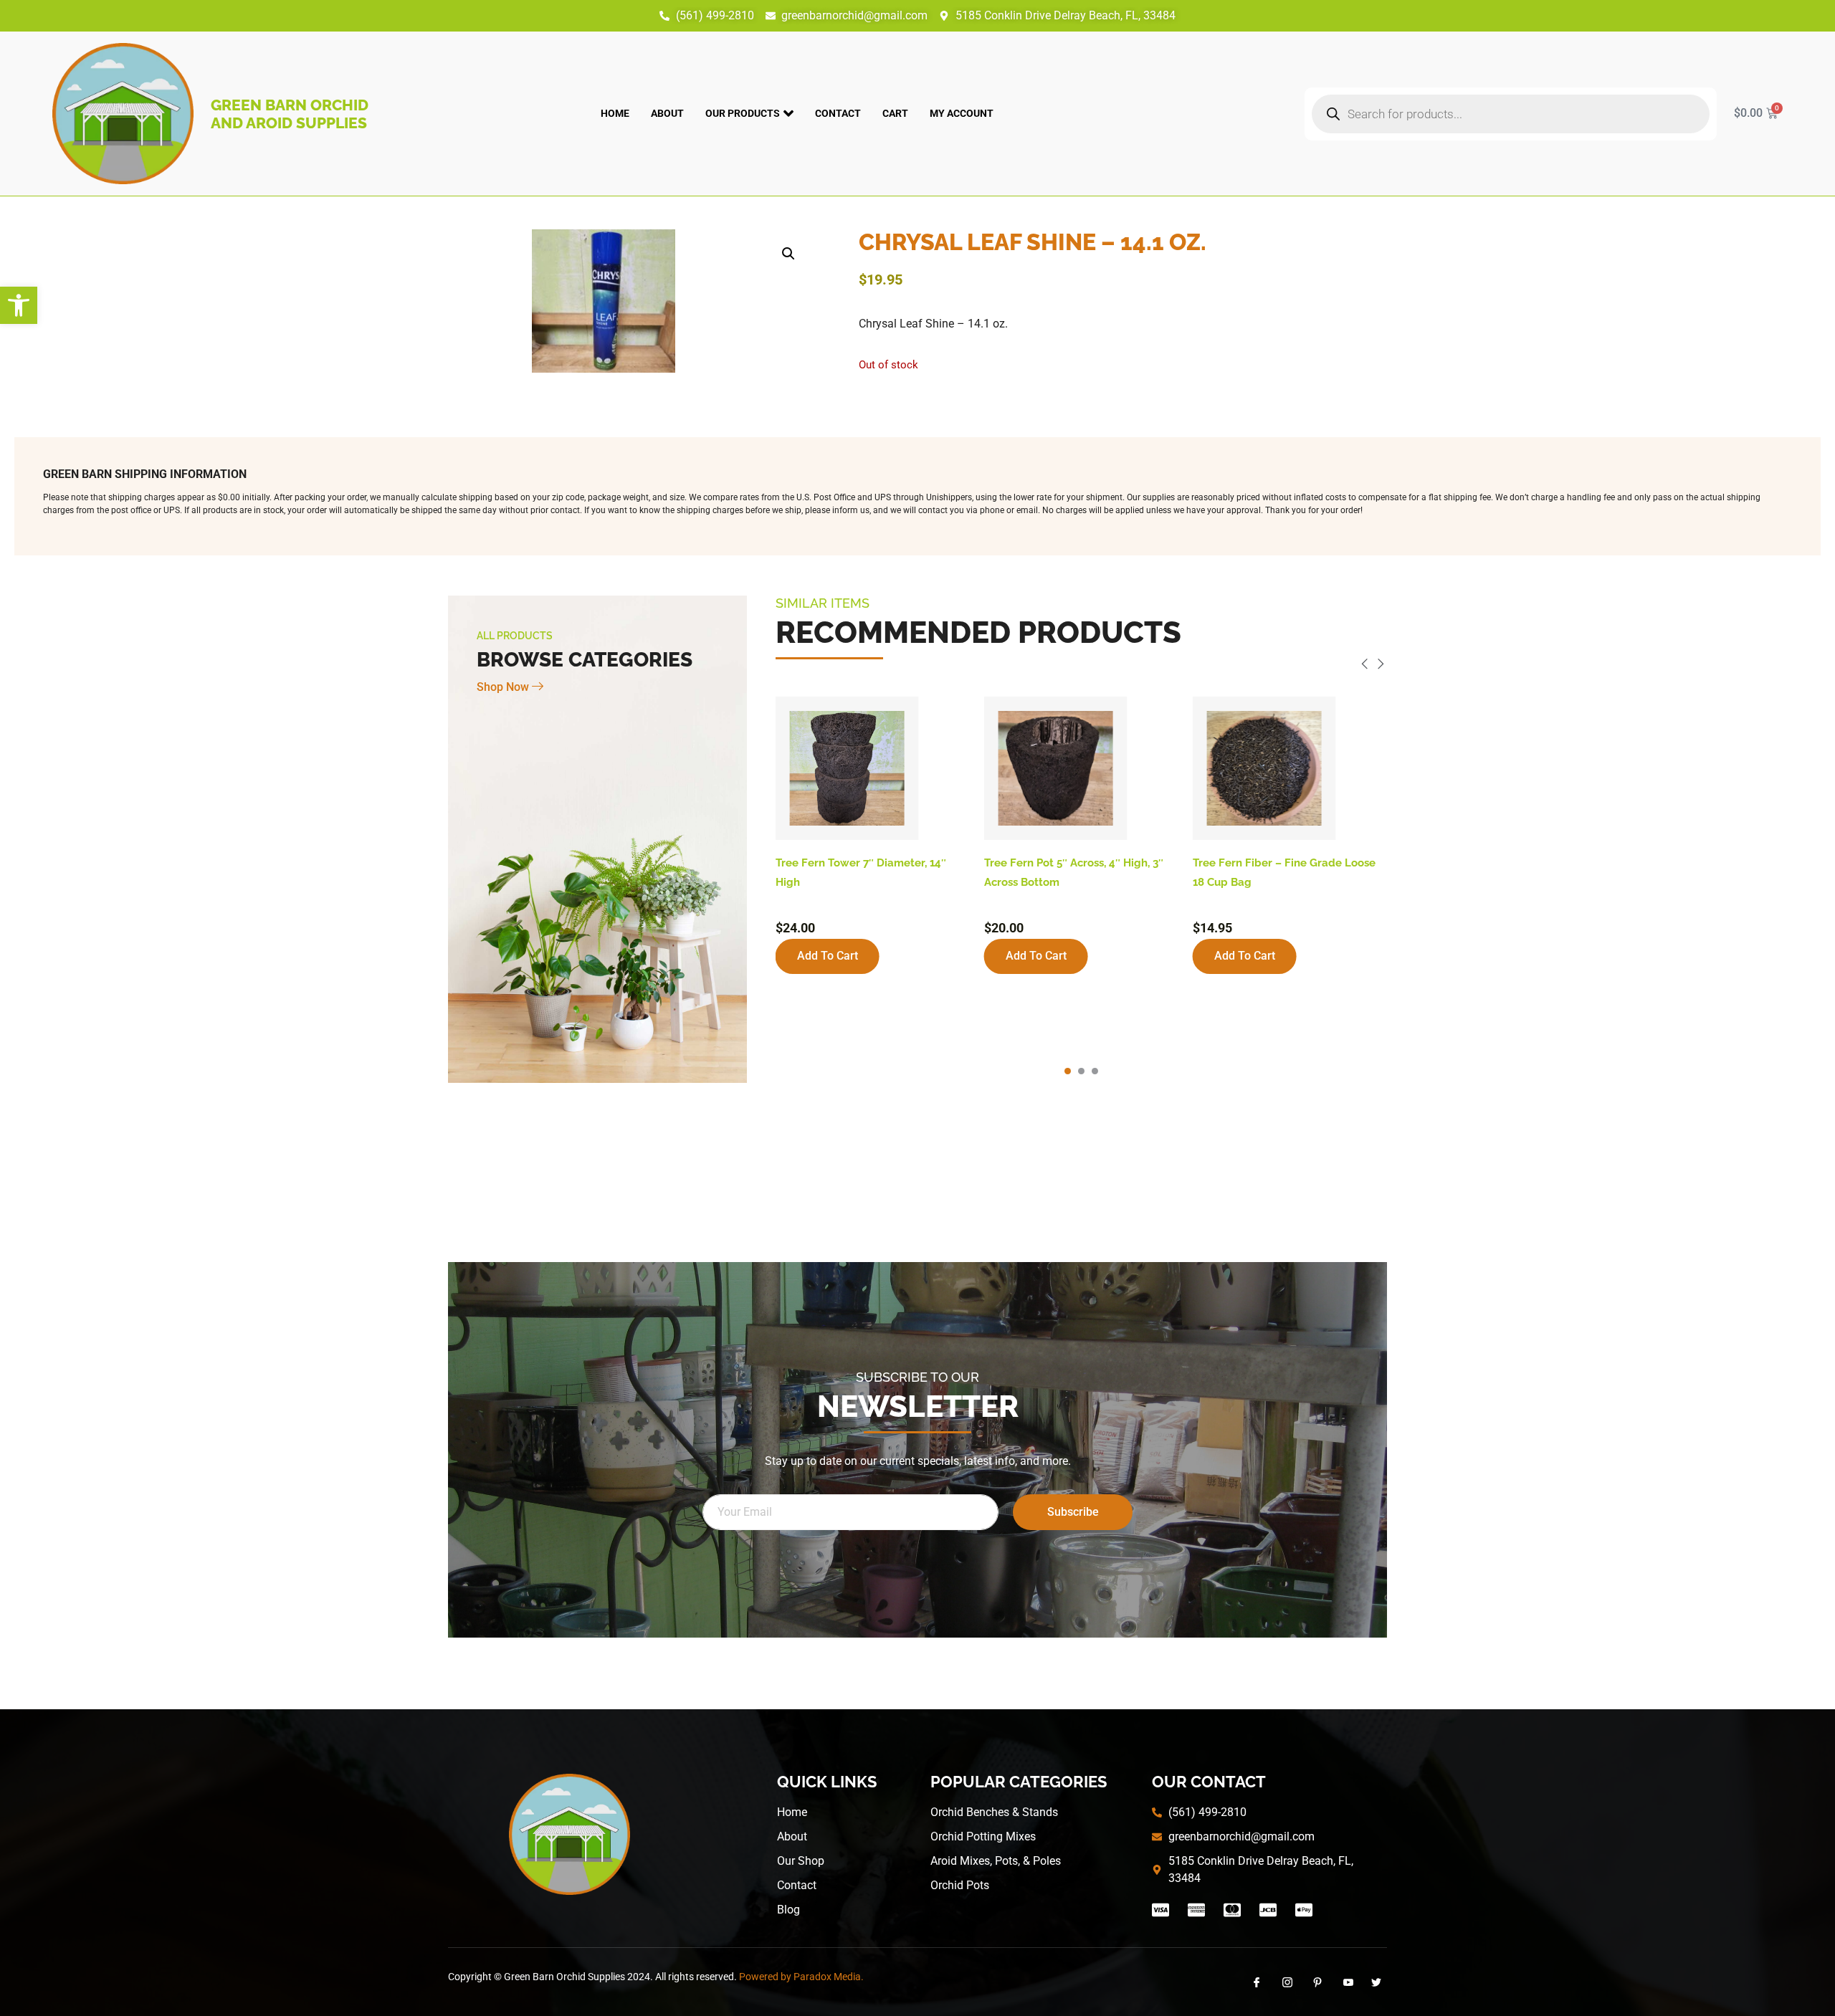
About (667, 113)
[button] (19, 305)
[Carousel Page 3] (1095, 1071)
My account (962, 113)
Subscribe (1073, 1512)
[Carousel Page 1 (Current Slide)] (1068, 1071)
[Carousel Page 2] (1081, 1071)
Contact (838, 113)
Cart (895, 113)
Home (615, 113)
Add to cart (828, 956)
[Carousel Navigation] (1081, 666)
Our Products (743, 113)
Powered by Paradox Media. (801, 1977)
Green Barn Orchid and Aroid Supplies (290, 114)
